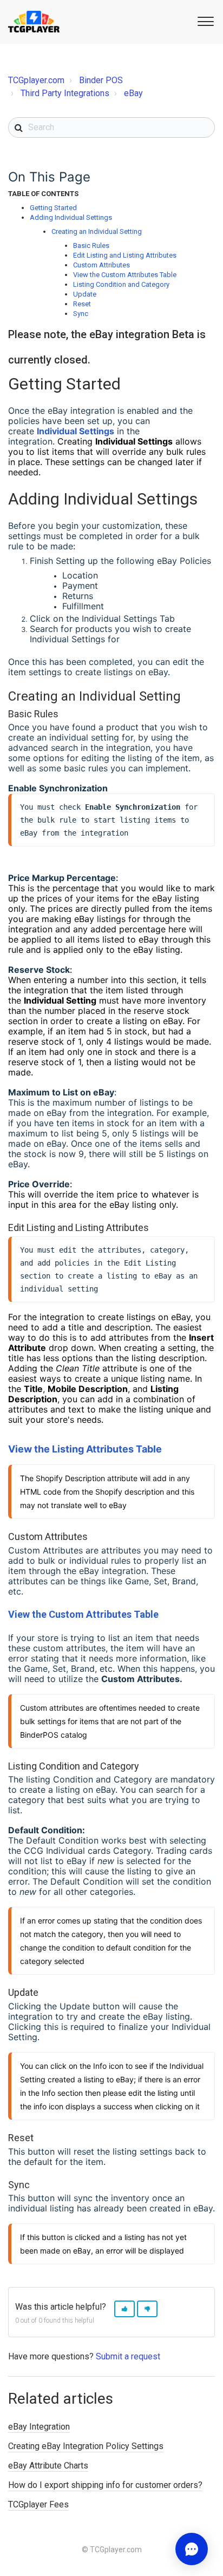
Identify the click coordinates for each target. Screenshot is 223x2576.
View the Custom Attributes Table (125, 275)
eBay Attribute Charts (48, 2466)
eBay (133, 93)
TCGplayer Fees (38, 2504)
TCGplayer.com (36, 80)
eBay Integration (39, 2427)
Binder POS (101, 80)
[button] (204, 21)
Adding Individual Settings (71, 217)
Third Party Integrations (65, 93)
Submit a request (128, 2356)
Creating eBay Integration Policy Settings (86, 2446)
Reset (82, 304)
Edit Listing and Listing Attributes (125, 255)
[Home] (34, 22)
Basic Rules (91, 246)
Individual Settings (76, 431)
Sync (81, 314)
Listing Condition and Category (121, 284)
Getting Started (53, 208)
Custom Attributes (101, 265)
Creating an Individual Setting (97, 231)
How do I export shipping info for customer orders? (105, 2485)
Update (85, 294)
